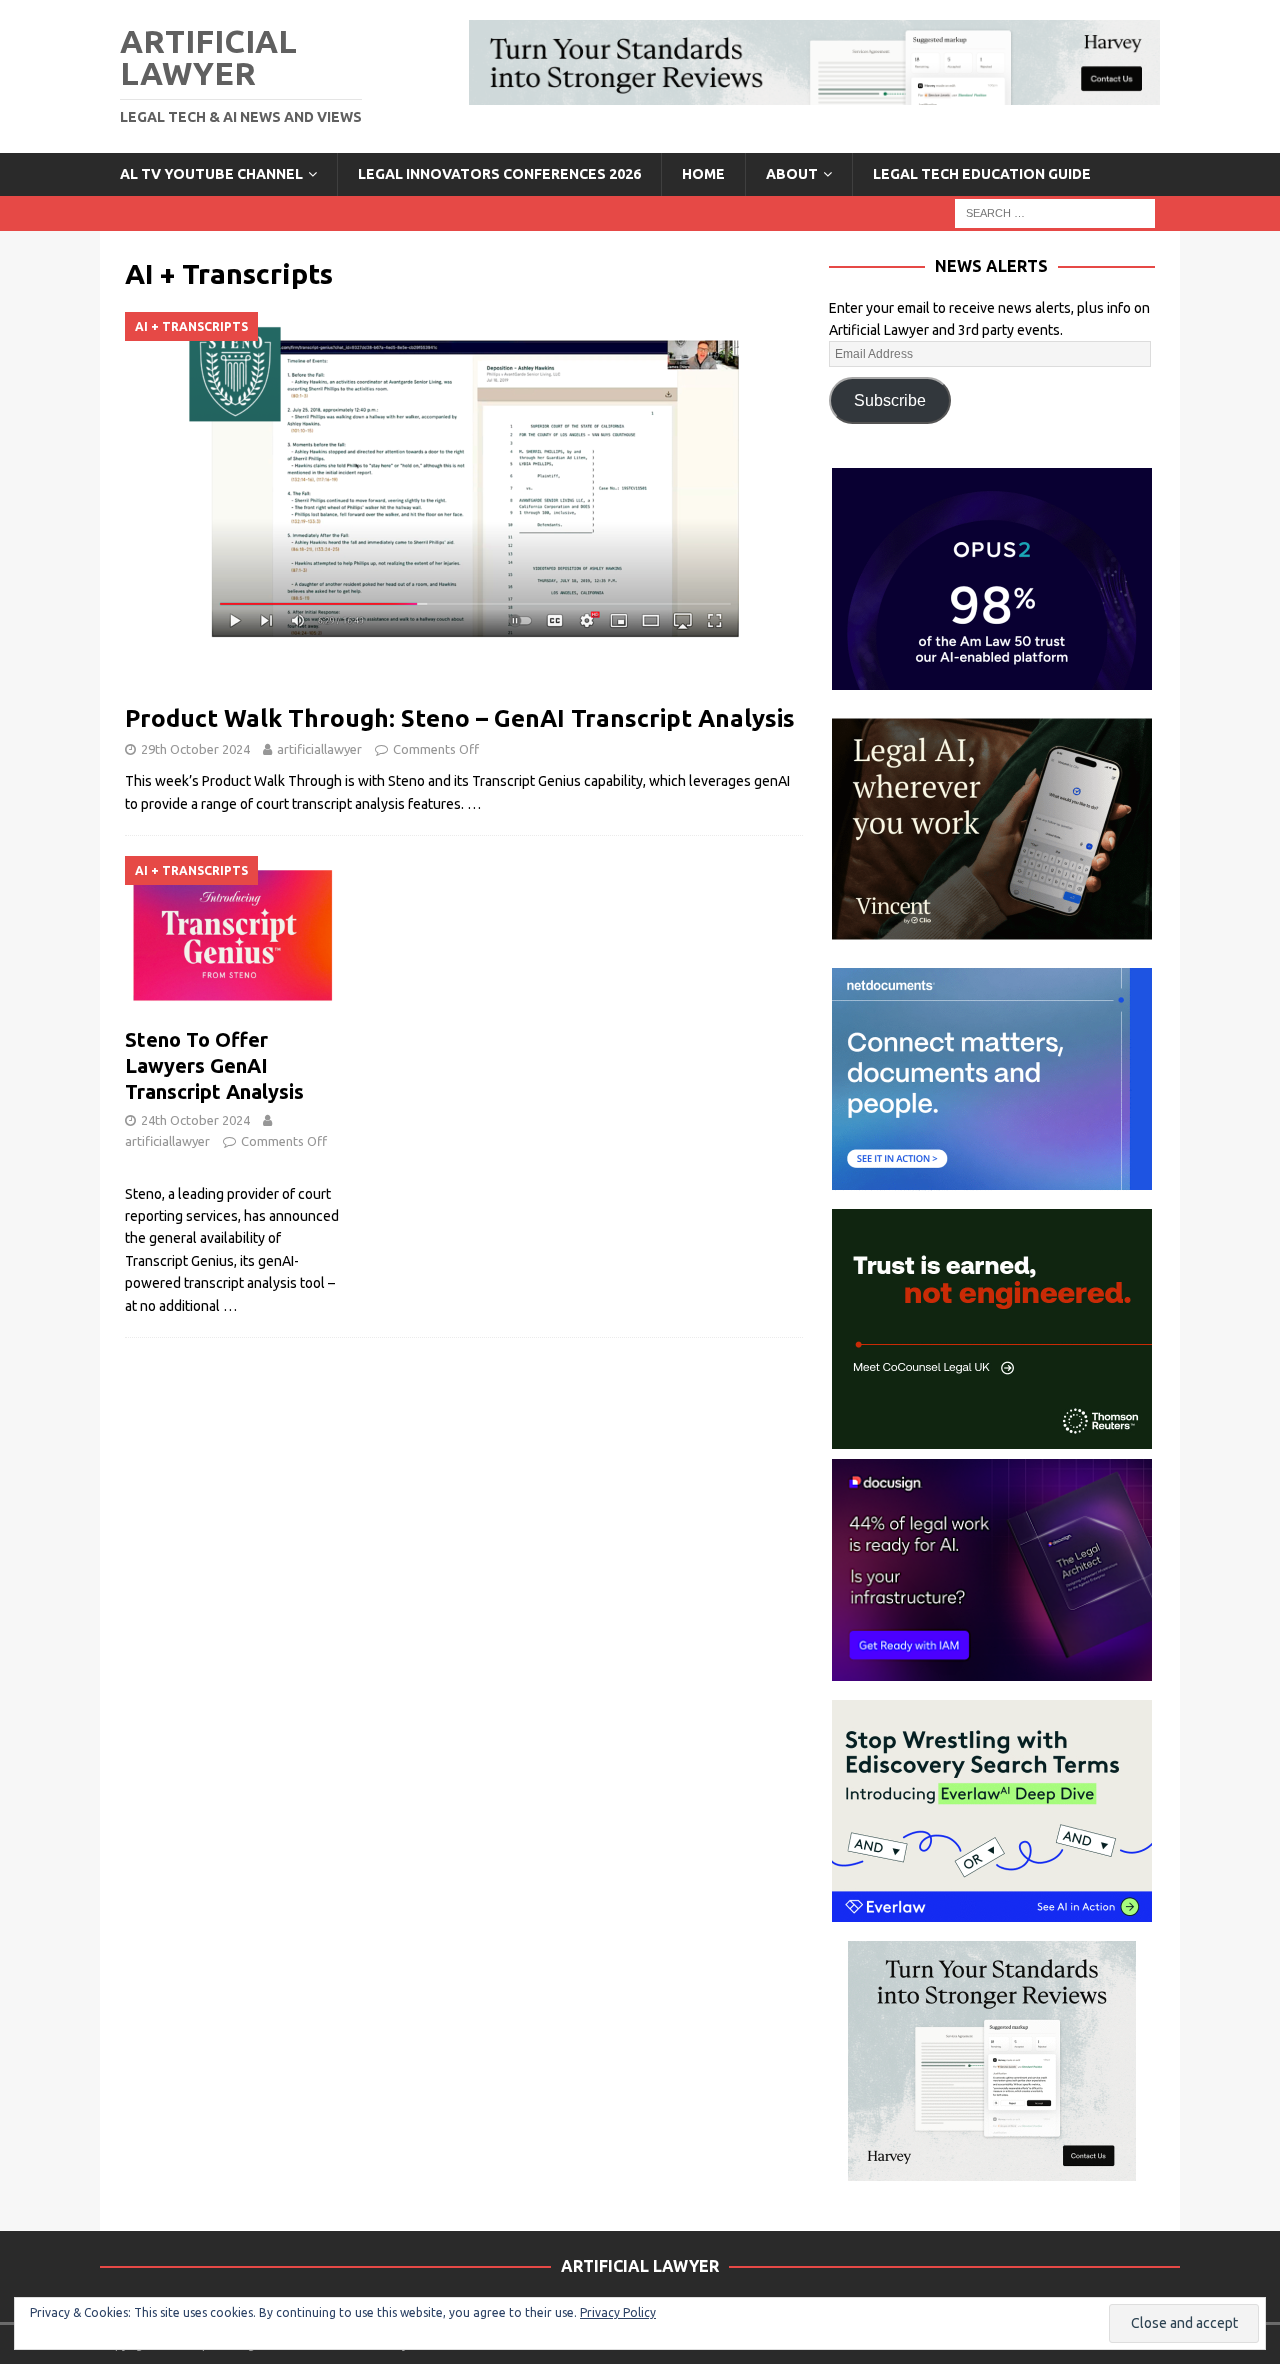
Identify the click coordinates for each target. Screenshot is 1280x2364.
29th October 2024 (195, 749)
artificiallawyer (319, 749)
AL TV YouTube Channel (211, 174)
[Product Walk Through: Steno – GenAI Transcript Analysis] (464, 502)
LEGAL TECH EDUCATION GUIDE (982, 174)
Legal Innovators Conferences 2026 (499, 174)
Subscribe (890, 400)
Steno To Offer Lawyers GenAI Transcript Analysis (214, 1065)
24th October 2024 (195, 1120)
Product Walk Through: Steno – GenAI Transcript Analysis (460, 718)
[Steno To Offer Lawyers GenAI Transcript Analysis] (232, 936)
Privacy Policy (618, 2312)
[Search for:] (1055, 212)
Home (703, 174)
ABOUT (792, 174)
